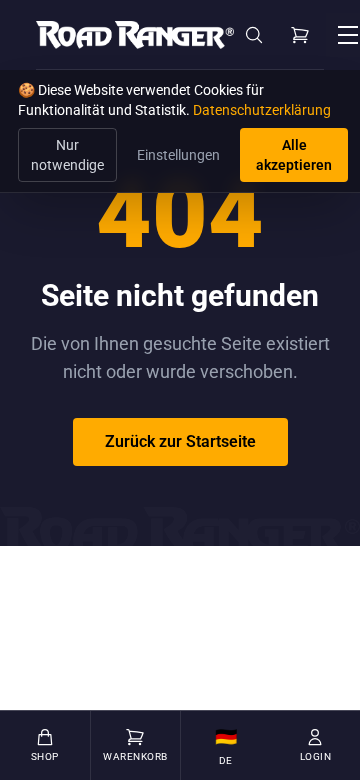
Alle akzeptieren (294, 155)
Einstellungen (178, 155)
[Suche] (254, 35)
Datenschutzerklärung (262, 110)
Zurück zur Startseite (180, 441)
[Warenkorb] (300, 35)
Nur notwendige (67, 155)
